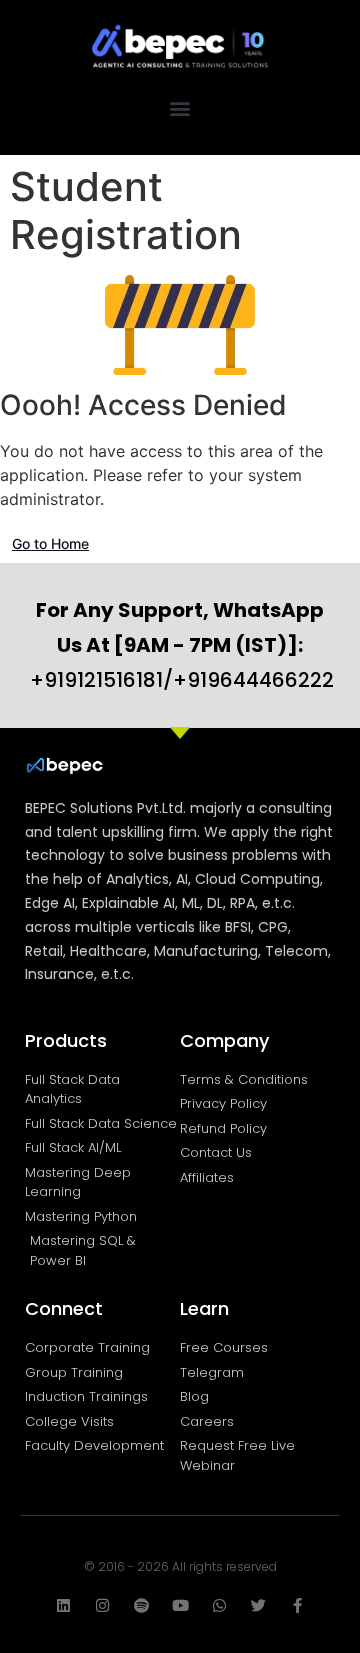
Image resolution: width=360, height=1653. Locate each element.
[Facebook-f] (297, 1605)
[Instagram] (102, 1605)
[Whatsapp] (219, 1605)
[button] (180, 108)
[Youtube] (180, 1605)
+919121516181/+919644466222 (182, 645)
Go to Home (50, 543)
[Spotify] (141, 1605)
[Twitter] (258, 1605)
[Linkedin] (63, 1605)
